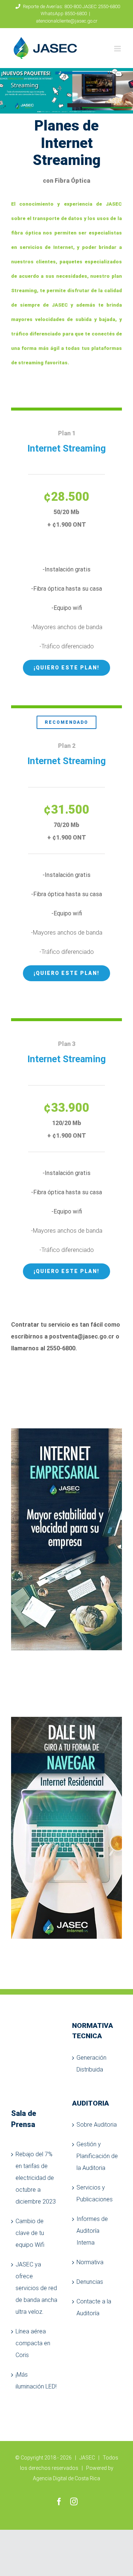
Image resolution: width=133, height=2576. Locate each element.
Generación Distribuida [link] (91, 2064)
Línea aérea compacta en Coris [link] (33, 2343)
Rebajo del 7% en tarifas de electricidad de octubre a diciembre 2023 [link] (36, 2178)
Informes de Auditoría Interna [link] (92, 2231)
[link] (45, 48)
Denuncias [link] (90, 2282)
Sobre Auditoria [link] (97, 2125)
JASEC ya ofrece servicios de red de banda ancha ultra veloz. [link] (36, 2288)
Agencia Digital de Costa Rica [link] (66, 2478)
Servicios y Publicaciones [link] (95, 2193)
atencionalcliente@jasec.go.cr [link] (67, 21)
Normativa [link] (90, 2262)
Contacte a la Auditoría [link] (94, 2307)
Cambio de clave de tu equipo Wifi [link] (30, 2233)
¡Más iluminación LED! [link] (36, 2381)
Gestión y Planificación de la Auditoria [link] (97, 2156)
